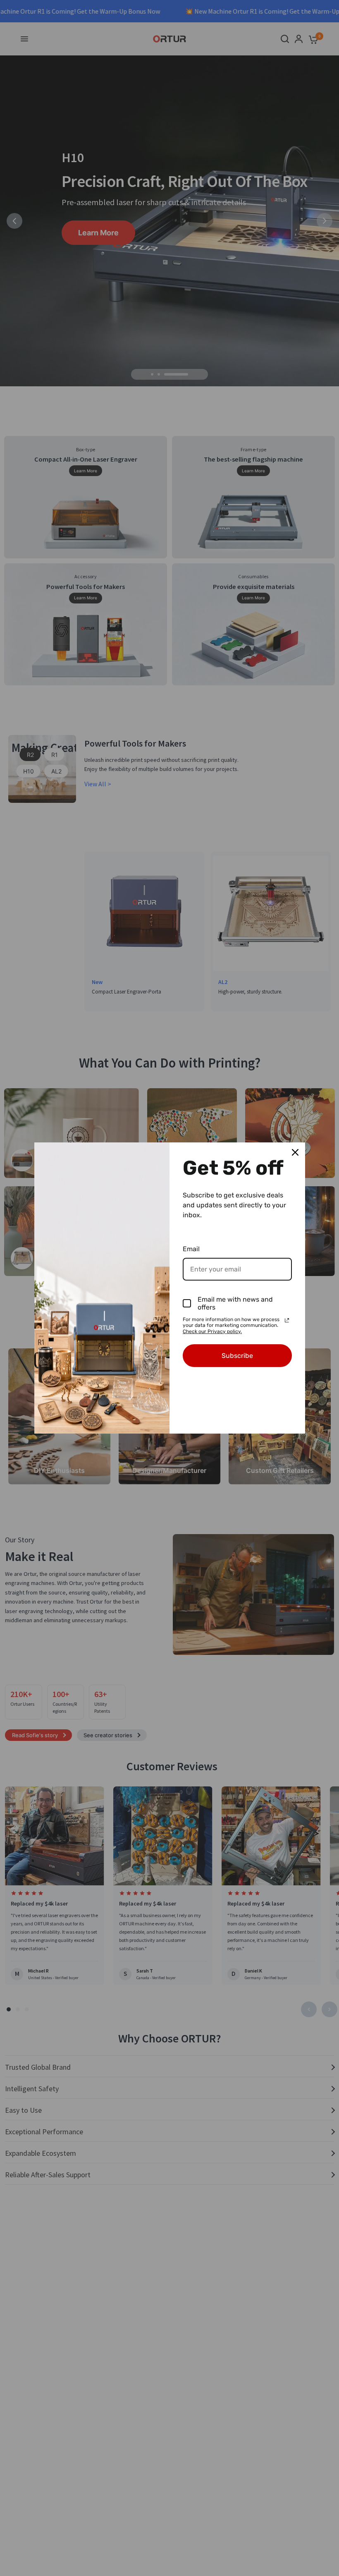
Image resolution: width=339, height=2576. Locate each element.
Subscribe (237, 1356)
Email (191, 1249)
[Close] (295, 1152)
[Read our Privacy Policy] (287, 1320)
